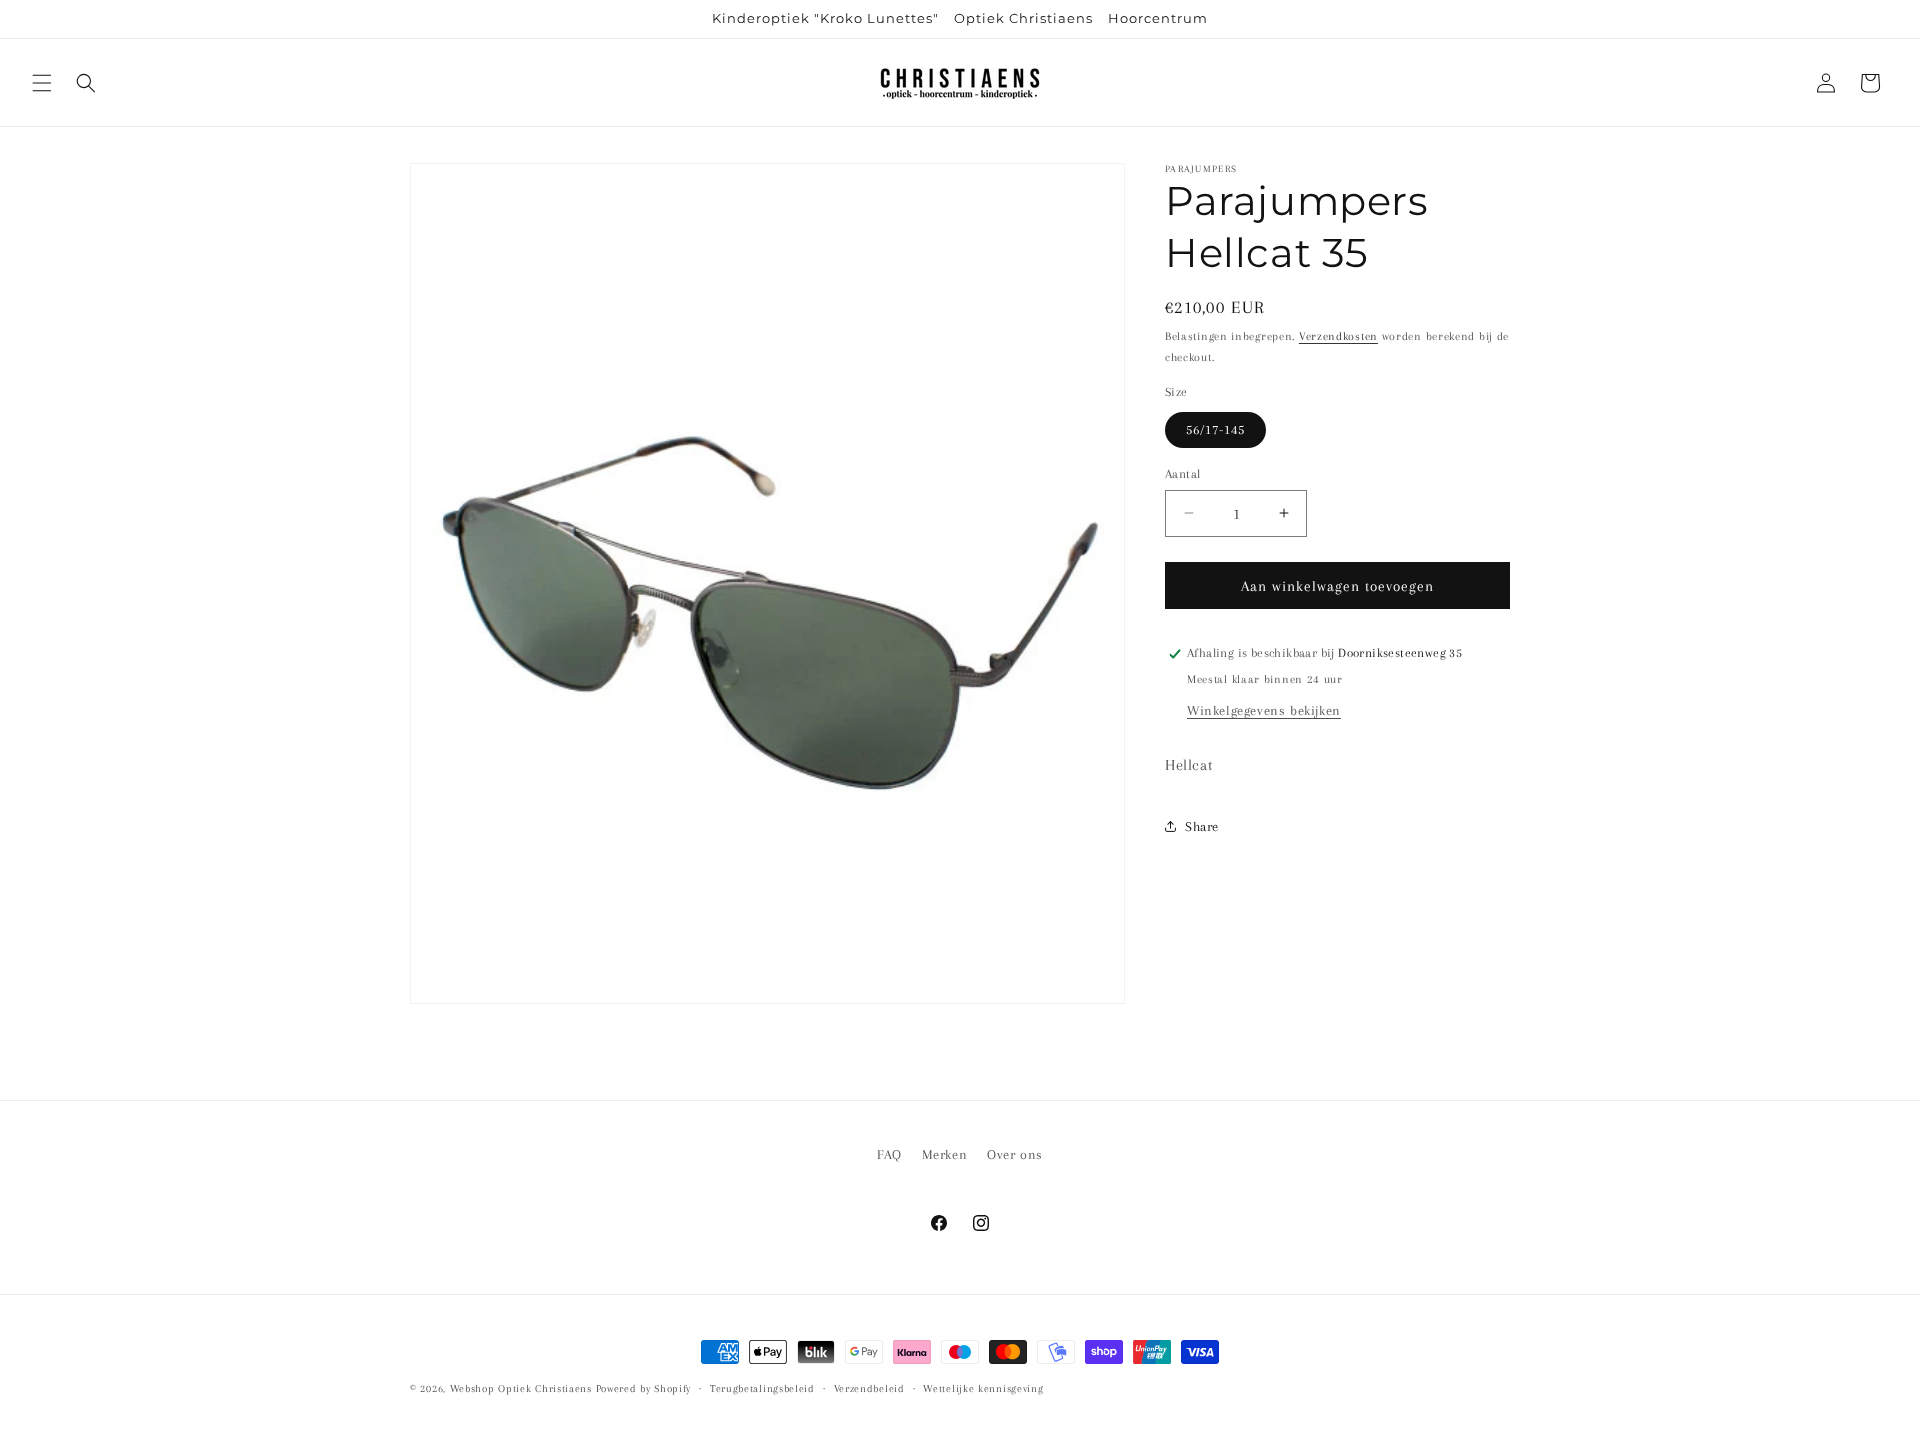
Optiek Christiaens (1023, 18)
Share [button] (1202, 826)
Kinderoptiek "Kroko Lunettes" (825, 18)
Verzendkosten (1338, 336)
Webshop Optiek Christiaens (521, 1388)
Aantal (1182, 473)
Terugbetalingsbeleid (762, 1388)
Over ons (1015, 1154)
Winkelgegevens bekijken (1264, 710)
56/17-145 (1215, 428)
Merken (945, 1154)
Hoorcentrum (1158, 18)
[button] (42, 83)
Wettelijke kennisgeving (983, 1388)
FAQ (889, 1154)
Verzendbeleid (869, 1388)
